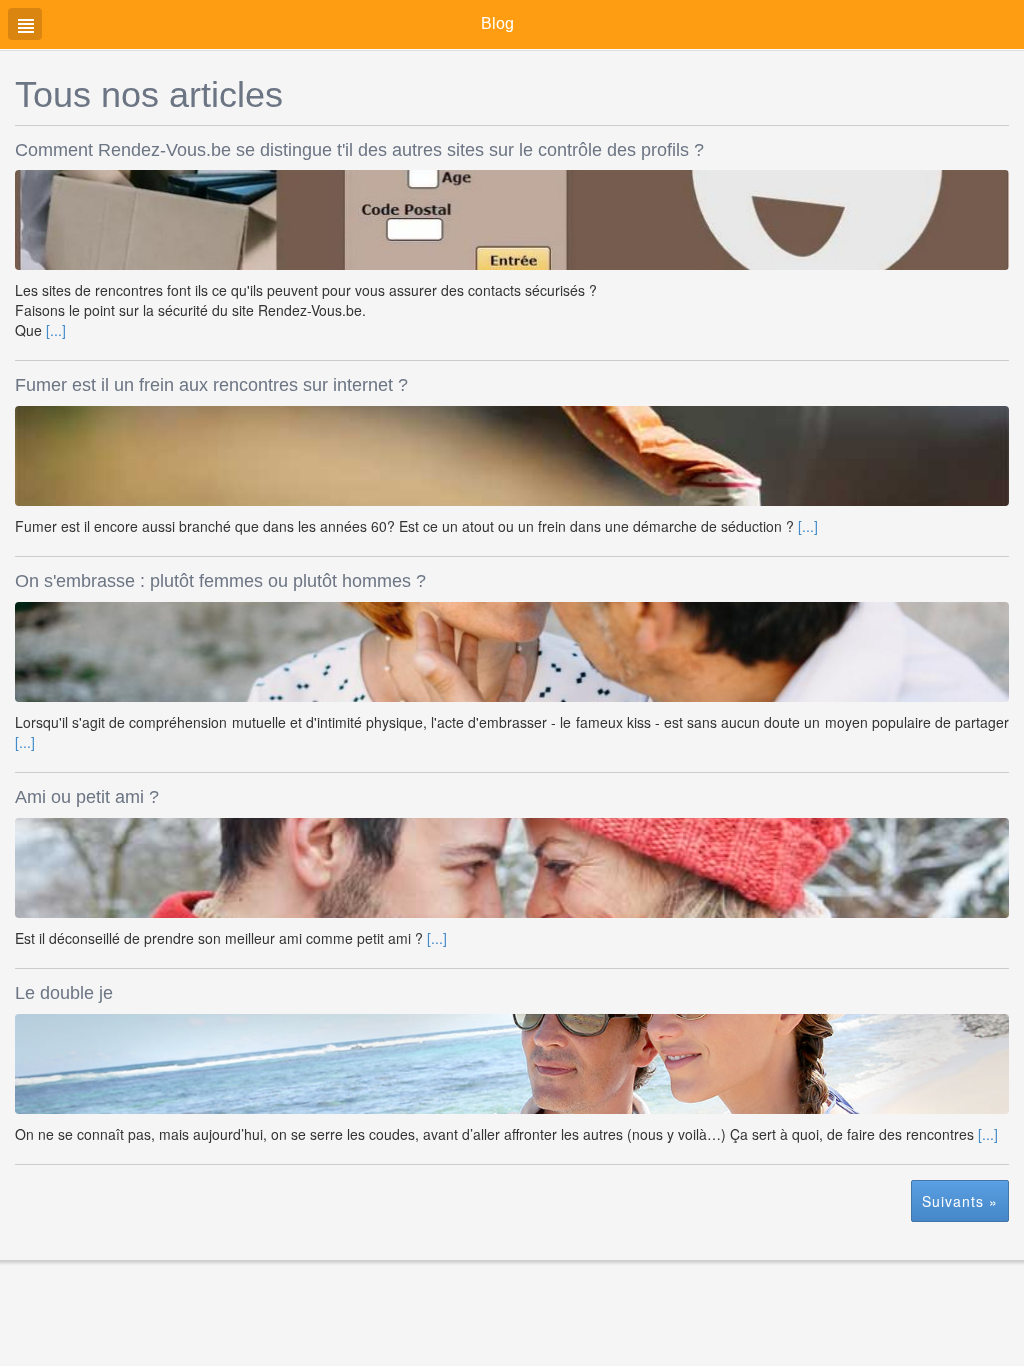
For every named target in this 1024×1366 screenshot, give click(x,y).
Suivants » (960, 1201)
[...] (56, 330)
